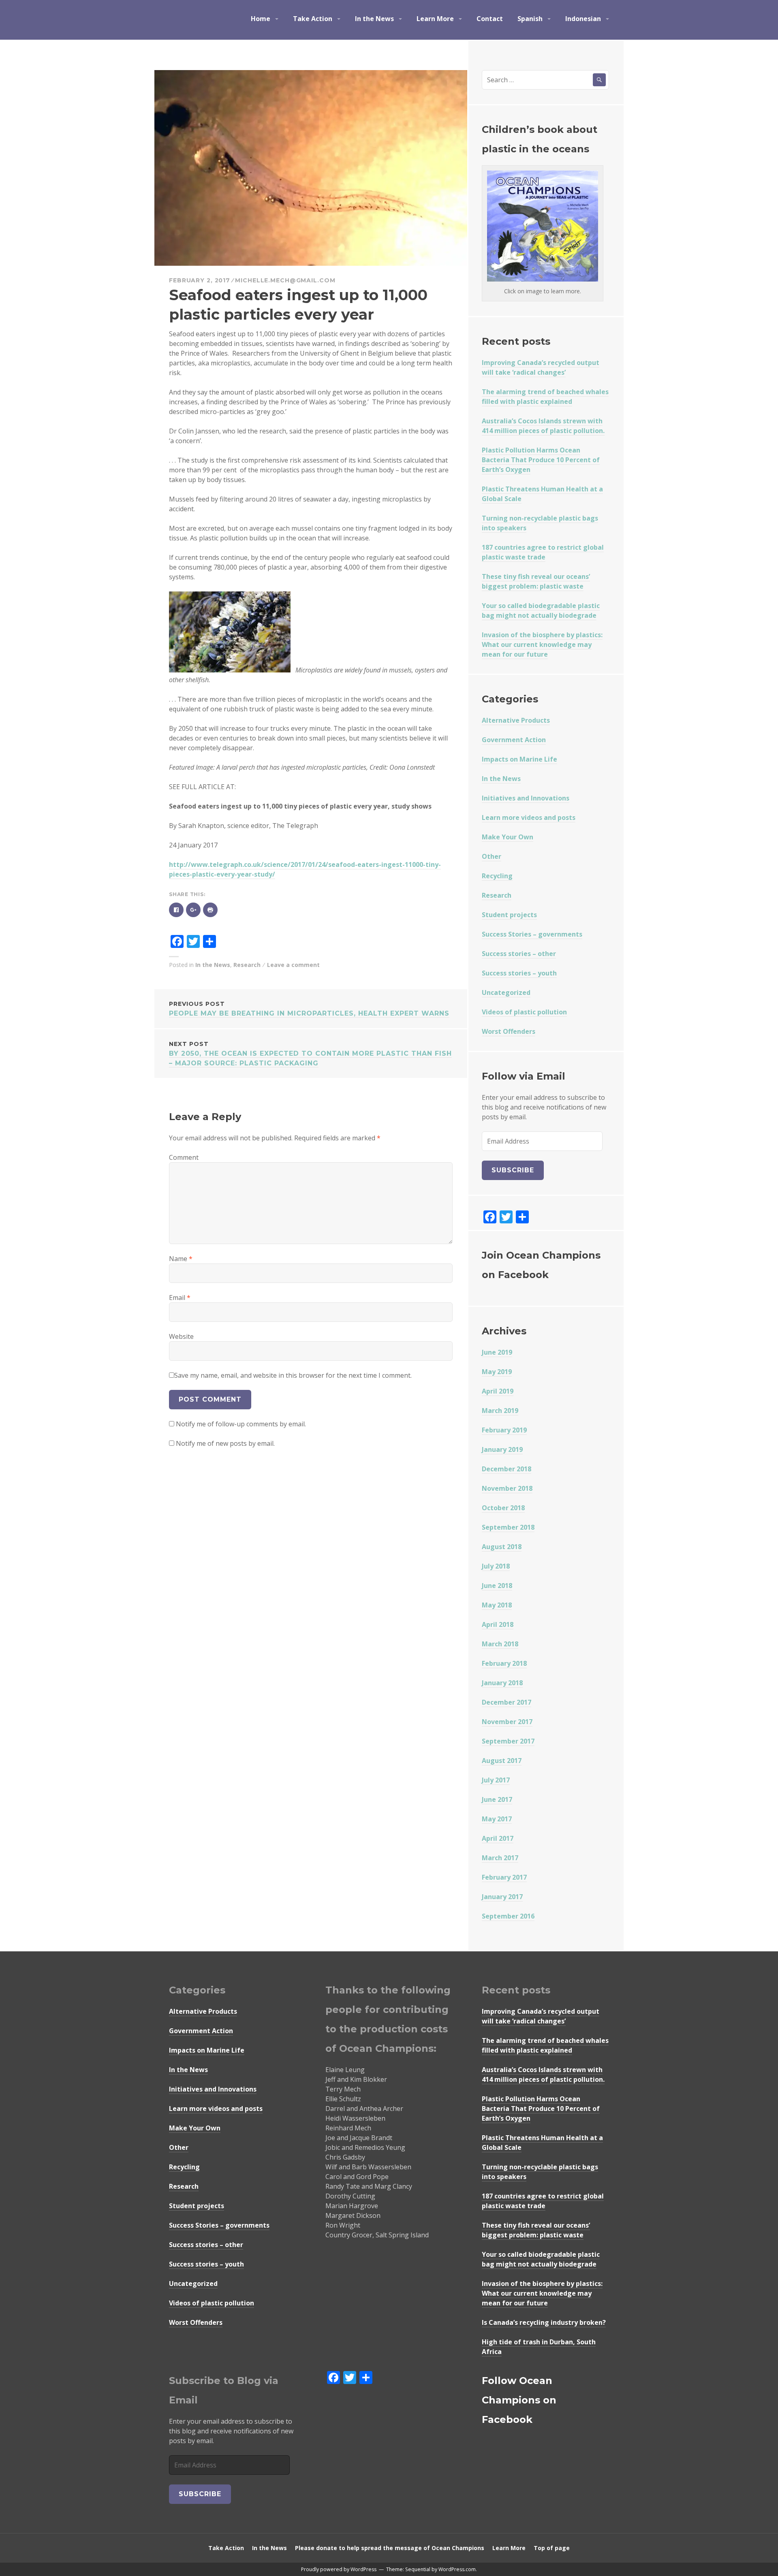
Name (181, 1259)
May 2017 (497, 1819)
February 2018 (504, 1663)
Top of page (552, 2548)
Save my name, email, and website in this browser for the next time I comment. (293, 1375)
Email (180, 1298)
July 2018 (496, 1566)
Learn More (435, 19)
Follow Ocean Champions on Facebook (519, 2400)
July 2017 (496, 1780)
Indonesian (583, 19)
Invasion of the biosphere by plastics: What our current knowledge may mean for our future (542, 645)
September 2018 (508, 1527)
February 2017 (504, 1877)
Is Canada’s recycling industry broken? (544, 2322)
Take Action (313, 19)
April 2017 (498, 1838)
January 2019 (502, 1449)
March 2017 (500, 1858)
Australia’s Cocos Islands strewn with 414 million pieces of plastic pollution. (543, 426)
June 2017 (497, 1799)
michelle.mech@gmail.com (285, 280)
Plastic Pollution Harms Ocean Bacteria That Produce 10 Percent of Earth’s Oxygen (541, 460)
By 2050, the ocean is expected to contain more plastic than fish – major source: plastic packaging (310, 1054)
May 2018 (497, 1605)
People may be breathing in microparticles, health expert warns (309, 1009)
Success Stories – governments (532, 934)
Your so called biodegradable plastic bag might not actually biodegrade (541, 610)
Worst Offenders (509, 1031)
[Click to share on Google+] (193, 909)
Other (492, 856)
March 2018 (500, 1644)
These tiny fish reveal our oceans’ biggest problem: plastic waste (536, 581)
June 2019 (497, 1352)
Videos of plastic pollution (524, 1012)
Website (181, 1336)
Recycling (497, 876)
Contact (490, 19)
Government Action (514, 740)
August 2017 (502, 1761)
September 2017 (508, 1741)
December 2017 (507, 1702)
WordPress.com (457, 2569)
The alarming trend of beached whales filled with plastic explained (545, 397)
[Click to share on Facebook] (176, 909)
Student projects (509, 915)
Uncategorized (506, 992)
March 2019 (500, 1411)
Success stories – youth (519, 973)
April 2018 (498, 1624)
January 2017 (502, 1897)
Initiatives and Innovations (526, 798)
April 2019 (498, 1391)
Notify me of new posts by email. (225, 1443)
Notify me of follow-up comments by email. (241, 1424)
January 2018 (502, 1683)
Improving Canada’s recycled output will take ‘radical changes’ (541, 367)
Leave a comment (293, 965)
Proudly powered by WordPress (339, 2569)
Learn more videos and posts (529, 817)
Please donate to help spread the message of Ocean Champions (390, 2548)
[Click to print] (210, 909)
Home (261, 19)
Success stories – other (519, 954)
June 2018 (497, 1586)
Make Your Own (508, 837)
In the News (374, 19)
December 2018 (507, 1469)
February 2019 (504, 1430)
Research (247, 965)
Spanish (530, 19)
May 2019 (497, 1372)
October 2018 (503, 1508)
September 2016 (508, 1916)
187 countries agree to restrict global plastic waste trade (543, 552)
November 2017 (507, 1722)
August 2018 (502, 1547)
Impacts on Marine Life (519, 759)
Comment (184, 1157)
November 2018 (507, 1488)
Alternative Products (516, 720)
